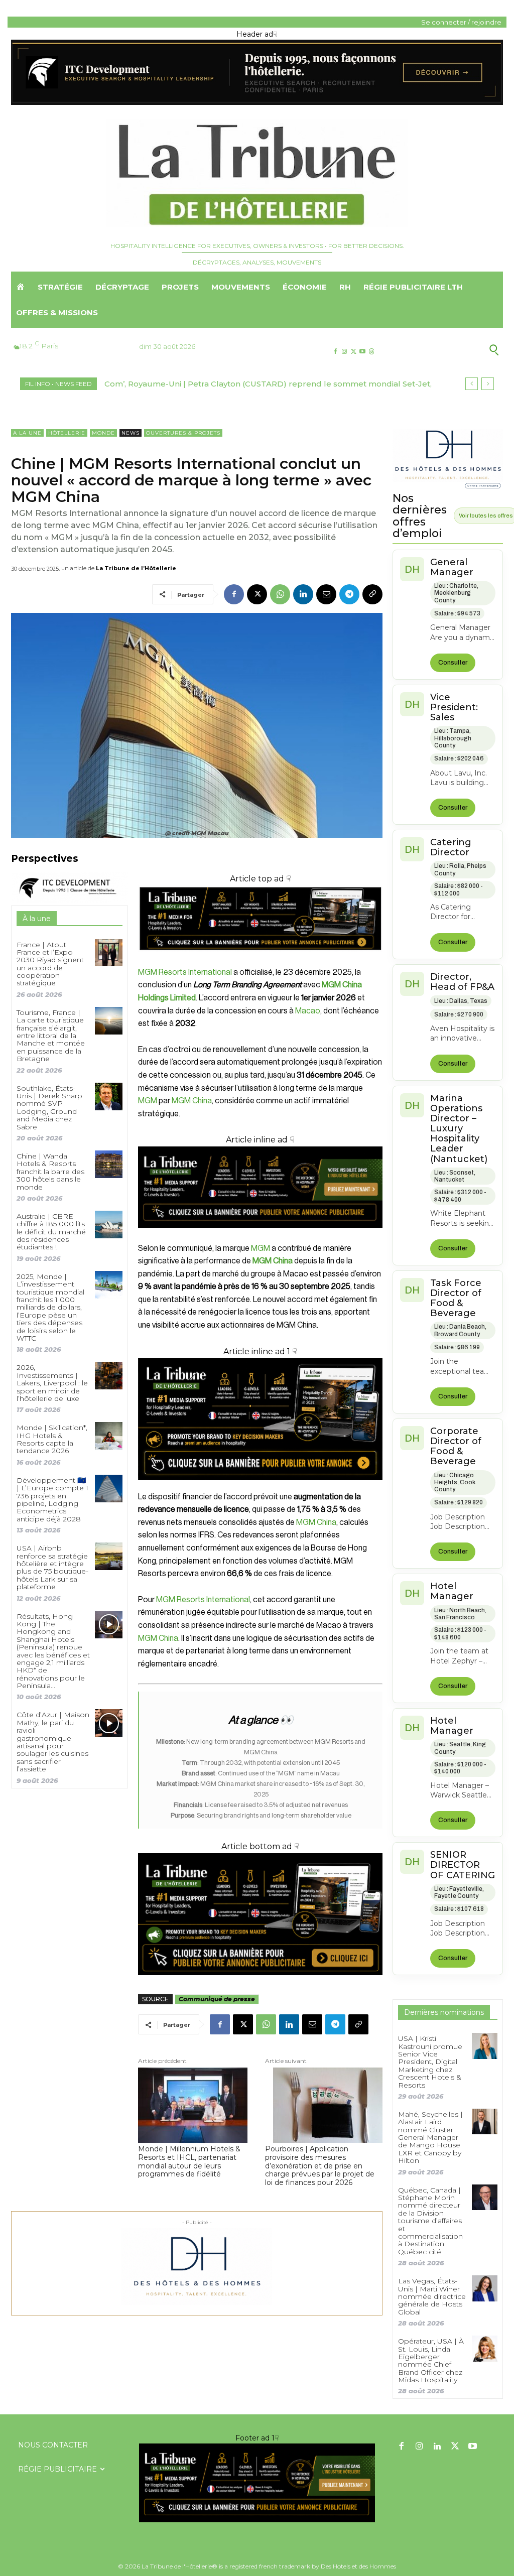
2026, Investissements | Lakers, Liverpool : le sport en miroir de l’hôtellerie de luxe (52, 1383)
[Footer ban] (257, 2483)
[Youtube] (363, 352)
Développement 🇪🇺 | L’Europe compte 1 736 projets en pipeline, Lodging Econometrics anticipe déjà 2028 (52, 1500)
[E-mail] (326, 594)
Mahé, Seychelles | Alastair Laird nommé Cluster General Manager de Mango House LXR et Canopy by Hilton (430, 2137)
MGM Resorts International (185, 972)
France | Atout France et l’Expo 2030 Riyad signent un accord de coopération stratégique (50, 964)
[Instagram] (344, 352)
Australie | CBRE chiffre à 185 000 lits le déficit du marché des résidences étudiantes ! (51, 1232)
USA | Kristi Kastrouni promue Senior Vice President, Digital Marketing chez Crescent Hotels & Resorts (430, 2062)
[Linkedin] (303, 594)
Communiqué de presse (217, 1999)
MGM (148, 1101)
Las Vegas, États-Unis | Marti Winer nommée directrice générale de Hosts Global (432, 2296)
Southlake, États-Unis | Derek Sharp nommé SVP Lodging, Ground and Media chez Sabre (49, 1108)
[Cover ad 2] (260, 1419)
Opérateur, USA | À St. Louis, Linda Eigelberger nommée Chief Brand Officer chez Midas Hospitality (431, 2360)
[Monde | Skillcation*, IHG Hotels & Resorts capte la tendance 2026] (109, 1436)
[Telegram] (349, 594)
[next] (488, 384)
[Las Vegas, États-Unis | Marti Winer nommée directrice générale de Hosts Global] (485, 2288)
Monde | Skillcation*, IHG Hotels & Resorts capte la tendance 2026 (52, 1439)
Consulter (453, 663)
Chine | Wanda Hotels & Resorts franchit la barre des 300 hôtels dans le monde (50, 1172)
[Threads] (372, 352)
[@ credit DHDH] (257, 102)
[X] (353, 352)
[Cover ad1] (260, 1914)
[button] (449, 349)
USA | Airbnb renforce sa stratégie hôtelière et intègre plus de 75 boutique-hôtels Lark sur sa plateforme (52, 1567)
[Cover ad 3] (260, 1236)
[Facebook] (335, 352)
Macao (308, 1011)
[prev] (472, 384)
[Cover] (260, 959)
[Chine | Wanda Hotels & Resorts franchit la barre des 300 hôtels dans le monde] (109, 1164)
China (327, 1522)
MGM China (192, 1101)
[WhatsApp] (280, 594)
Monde (103, 433)
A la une (27, 433)
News (131, 433)
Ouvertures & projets (183, 433)
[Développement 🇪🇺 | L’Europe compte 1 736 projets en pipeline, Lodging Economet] (109, 1489)
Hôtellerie (67, 433)
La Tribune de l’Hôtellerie (136, 568)
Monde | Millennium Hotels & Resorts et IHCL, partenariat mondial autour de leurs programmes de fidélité (189, 2162)
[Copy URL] (372, 594)
